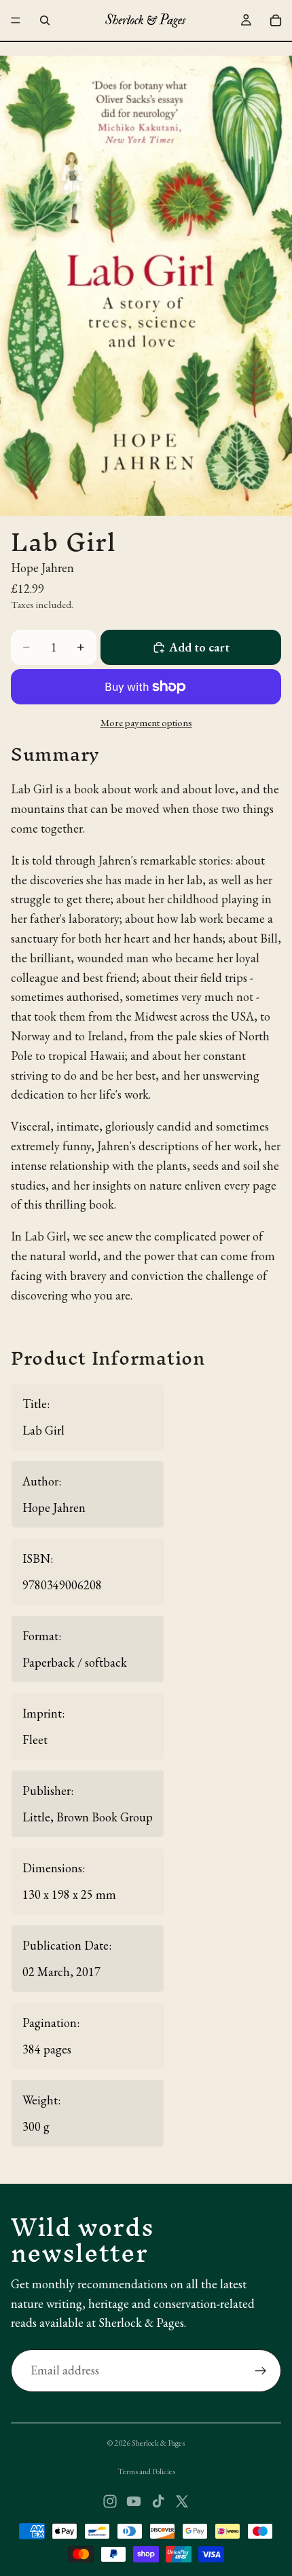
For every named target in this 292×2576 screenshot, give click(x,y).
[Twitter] (182, 2501)
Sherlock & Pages (158, 2443)
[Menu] (16, 20)
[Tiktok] (158, 2501)
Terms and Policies (146, 2471)
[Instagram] (110, 2501)
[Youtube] (134, 2501)
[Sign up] (261, 2371)
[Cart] (276, 20)
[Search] (45, 20)
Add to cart (199, 647)
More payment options (146, 722)
